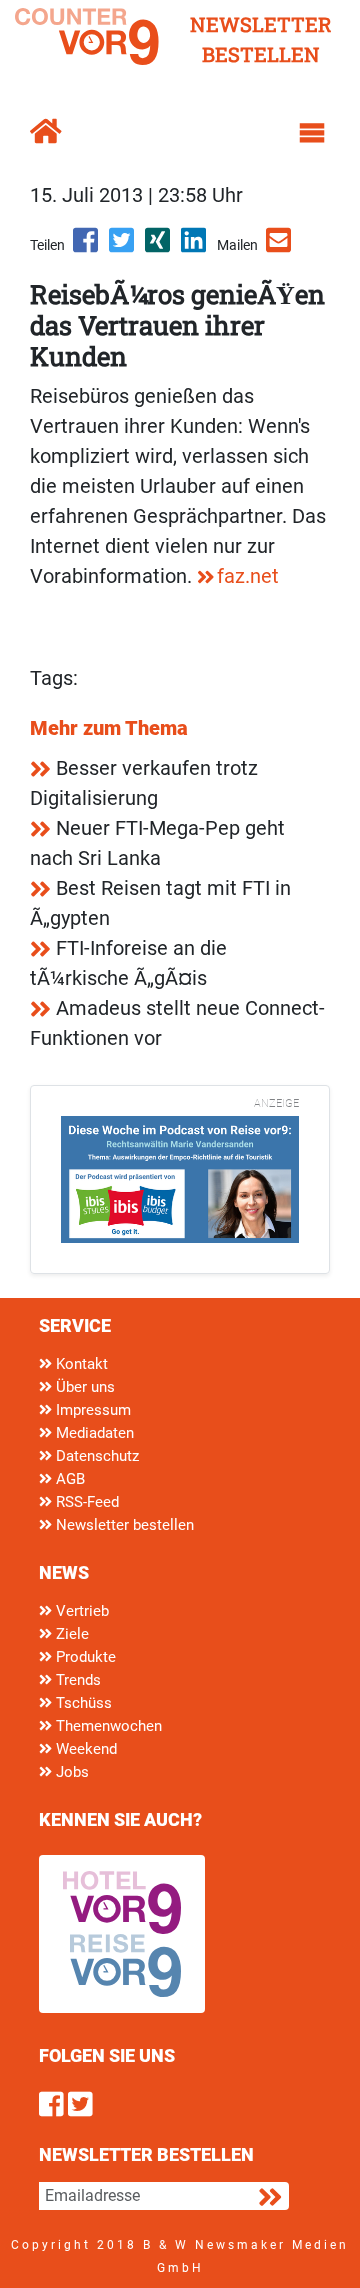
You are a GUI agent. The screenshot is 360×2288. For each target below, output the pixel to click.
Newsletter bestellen (123, 1525)
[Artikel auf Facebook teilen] (87, 247)
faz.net (248, 576)
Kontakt (80, 1364)
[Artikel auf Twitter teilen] (123, 247)
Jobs (70, 1772)
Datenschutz (95, 1456)
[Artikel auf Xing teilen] (159, 247)
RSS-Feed (85, 1502)
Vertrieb (80, 1611)
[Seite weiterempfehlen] (280, 247)
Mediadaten (93, 1433)
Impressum (91, 1410)
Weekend (84, 1749)
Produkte (84, 1657)
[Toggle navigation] (312, 133)
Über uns (83, 1387)
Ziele (70, 1634)
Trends (76, 1680)
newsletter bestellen (261, 39)
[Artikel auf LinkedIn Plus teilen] (195, 247)
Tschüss (82, 1703)
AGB (68, 1479)
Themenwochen (107, 1726)
